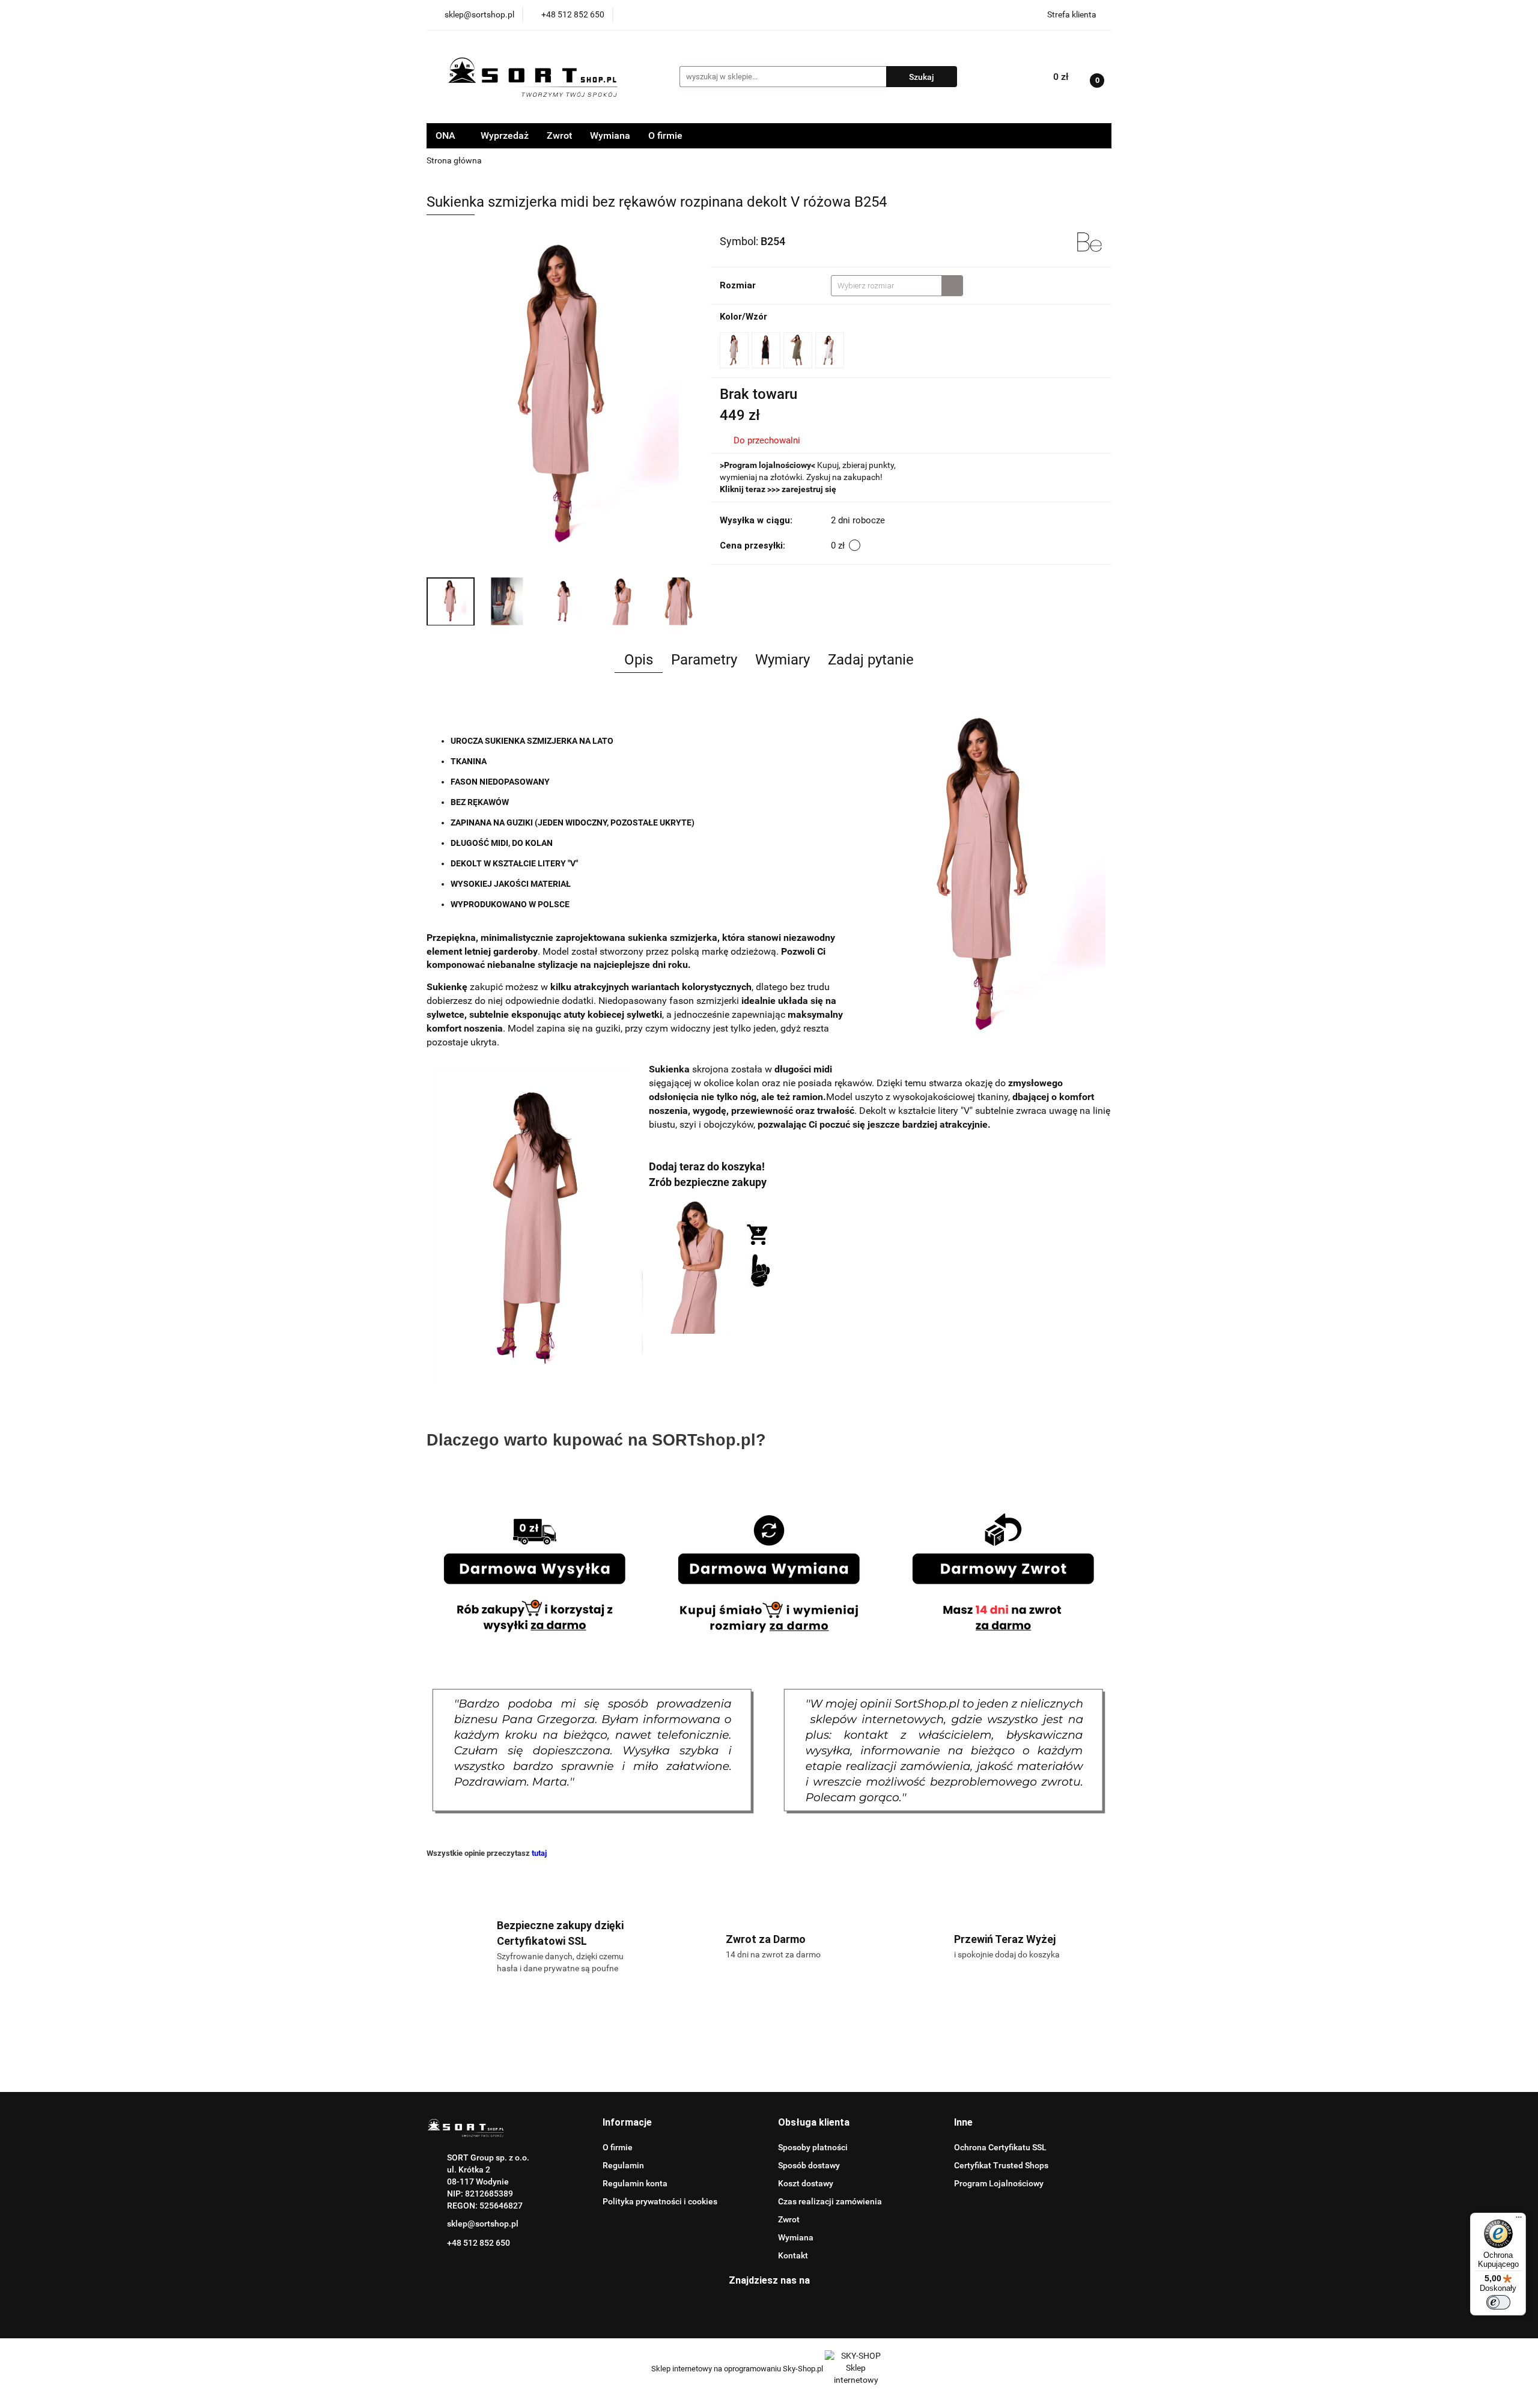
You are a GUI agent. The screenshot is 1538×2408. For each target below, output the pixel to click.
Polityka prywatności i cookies (660, 2201)
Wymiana (610, 135)
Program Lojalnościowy (999, 2183)
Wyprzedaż (505, 135)
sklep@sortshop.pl (483, 2224)
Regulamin (623, 2165)
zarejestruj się (809, 489)
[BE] (1090, 240)
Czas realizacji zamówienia (830, 2201)
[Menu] (1519, 2220)
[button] (627, 2123)
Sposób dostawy (809, 2165)
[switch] (1498, 2302)
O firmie (665, 135)
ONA (447, 135)
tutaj (539, 1853)
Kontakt (793, 2255)
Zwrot (559, 135)
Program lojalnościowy (767, 465)
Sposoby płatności (813, 2147)
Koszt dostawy (806, 2183)
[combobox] (897, 286)
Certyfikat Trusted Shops (1001, 2165)
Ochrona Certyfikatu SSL (1000, 2147)
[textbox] (886, 286)
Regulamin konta (635, 2183)
